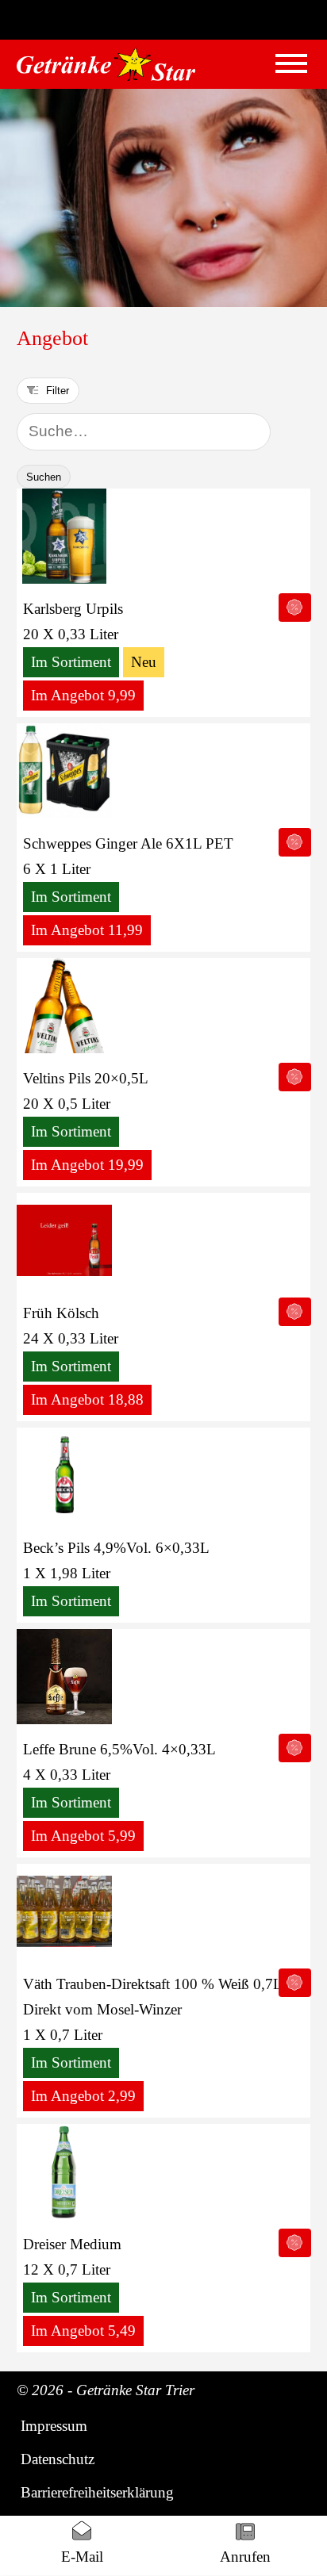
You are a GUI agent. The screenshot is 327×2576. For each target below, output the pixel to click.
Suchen (44, 477)
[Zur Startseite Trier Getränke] (106, 64)
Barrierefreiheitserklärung (97, 2492)
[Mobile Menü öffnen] (291, 63)
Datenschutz (58, 2459)
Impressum (54, 2426)
